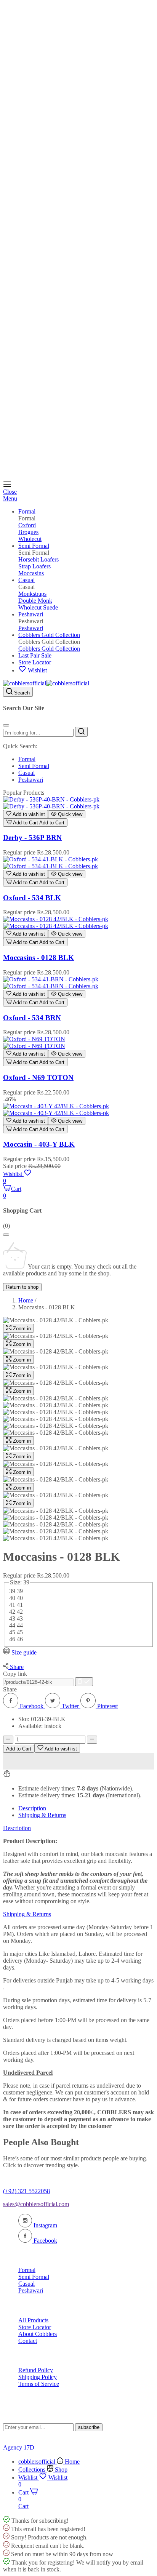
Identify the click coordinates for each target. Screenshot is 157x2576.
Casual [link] (26, 587)
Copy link (15, 1674)
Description (32, 1808)
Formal (27, 759)
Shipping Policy (38, 2377)
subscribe (89, 2427)
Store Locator (35, 2327)
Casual (26, 773)
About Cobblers (38, 2334)
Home (26, 1300)
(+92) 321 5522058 (26, 2191)
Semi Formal (34, 766)
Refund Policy (36, 2370)
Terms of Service (39, 2384)
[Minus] (8, 1740)
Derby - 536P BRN (32, 838)
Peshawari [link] (31, 621)
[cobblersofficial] (46, 683)
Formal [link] (27, 518)
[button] (26, 814)
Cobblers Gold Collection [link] (49, 642)
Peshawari (31, 780)
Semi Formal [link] (34, 553)
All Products (33, 2320)
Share (10, 1689)
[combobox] (38, 733)
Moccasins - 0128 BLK (38, 958)
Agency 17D (19, 2447)
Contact (28, 2341)
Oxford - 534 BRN (32, 1018)
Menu (10, 498)
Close (10, 492)
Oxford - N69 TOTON (38, 1078)
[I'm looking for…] (81, 732)
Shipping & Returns (42, 1815)
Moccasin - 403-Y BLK (39, 1144)
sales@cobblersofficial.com (36, 2204)
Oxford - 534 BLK (32, 898)
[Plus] (92, 1740)
